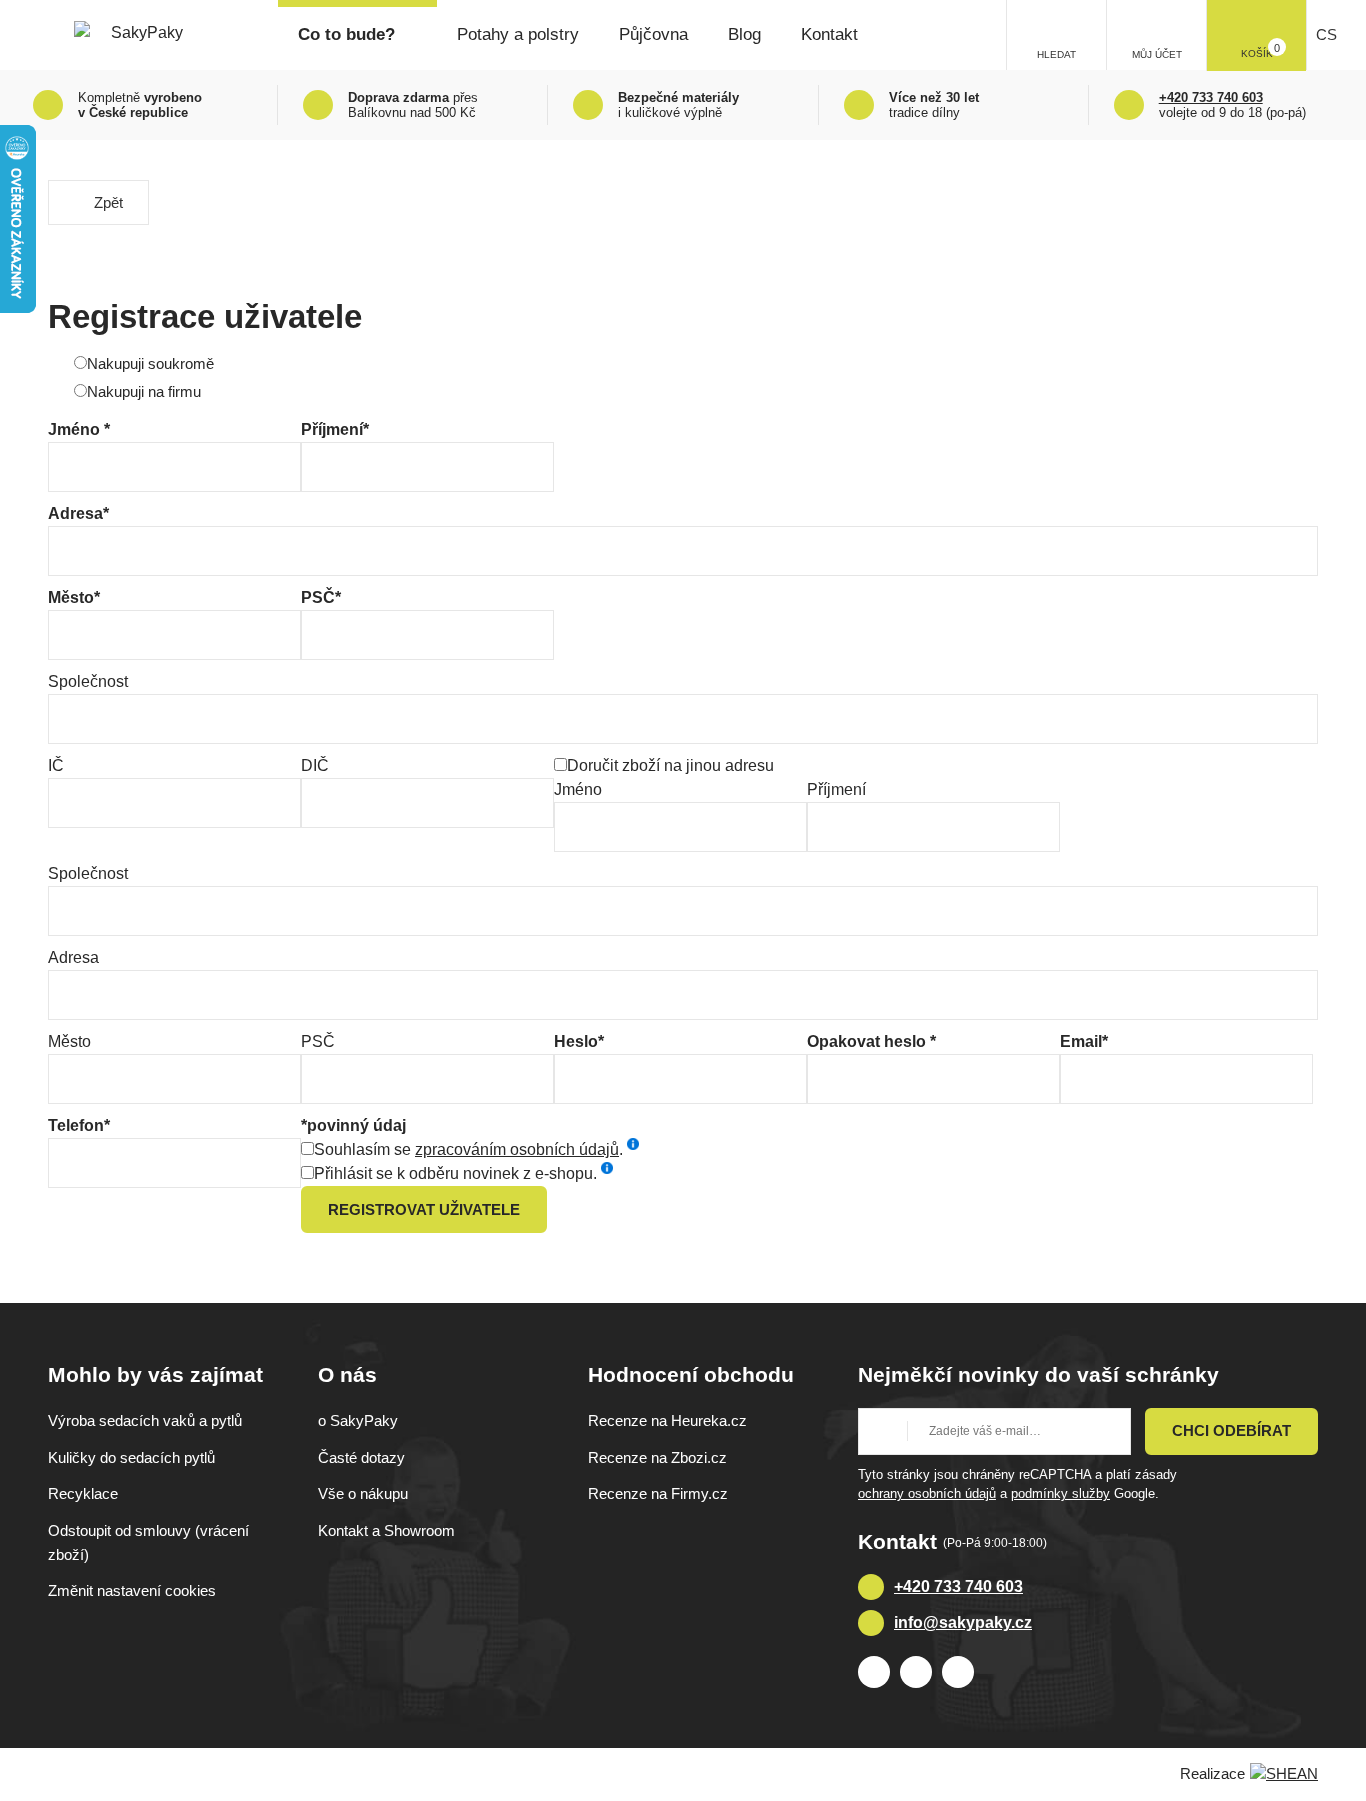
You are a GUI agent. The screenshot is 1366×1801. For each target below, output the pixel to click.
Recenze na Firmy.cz (658, 1493)
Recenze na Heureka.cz (667, 1420)
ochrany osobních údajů (927, 1493)
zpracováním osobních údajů (517, 1149)
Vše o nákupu (363, 1493)
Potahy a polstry (518, 34)
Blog (744, 34)
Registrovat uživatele (424, 1209)
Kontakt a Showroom (386, 1530)
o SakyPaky (358, 1420)
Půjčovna (653, 34)
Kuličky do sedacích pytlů (131, 1457)
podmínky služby (1060, 1493)
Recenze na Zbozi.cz (657, 1457)
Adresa (73, 957)
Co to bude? (346, 34)
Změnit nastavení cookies (132, 1590)
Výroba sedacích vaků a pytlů (145, 1420)
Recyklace (83, 1493)
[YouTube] (958, 1672)
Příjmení (836, 789)
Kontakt (829, 34)
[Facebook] (874, 1672)
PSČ (318, 1041)
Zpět (108, 202)
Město (69, 1041)
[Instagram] (916, 1672)
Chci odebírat (1231, 1430)
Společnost (88, 681)
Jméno (578, 789)
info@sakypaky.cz (963, 1622)
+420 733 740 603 (958, 1586)
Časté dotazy (361, 1457)
